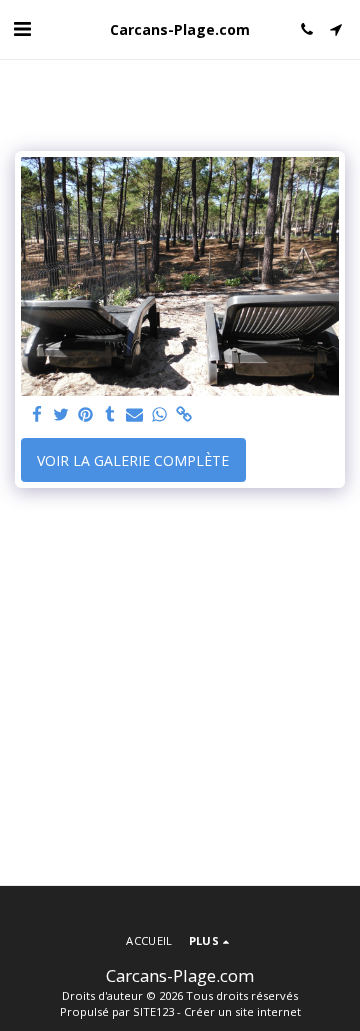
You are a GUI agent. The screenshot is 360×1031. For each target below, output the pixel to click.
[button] (22, 28)
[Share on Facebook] (37, 415)
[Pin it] (86, 415)
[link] (184, 415)
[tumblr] (111, 415)
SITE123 (153, 1011)
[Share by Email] (135, 415)
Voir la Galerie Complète (133, 460)
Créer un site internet (242, 1011)
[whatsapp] (160, 415)
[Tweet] (62, 415)
